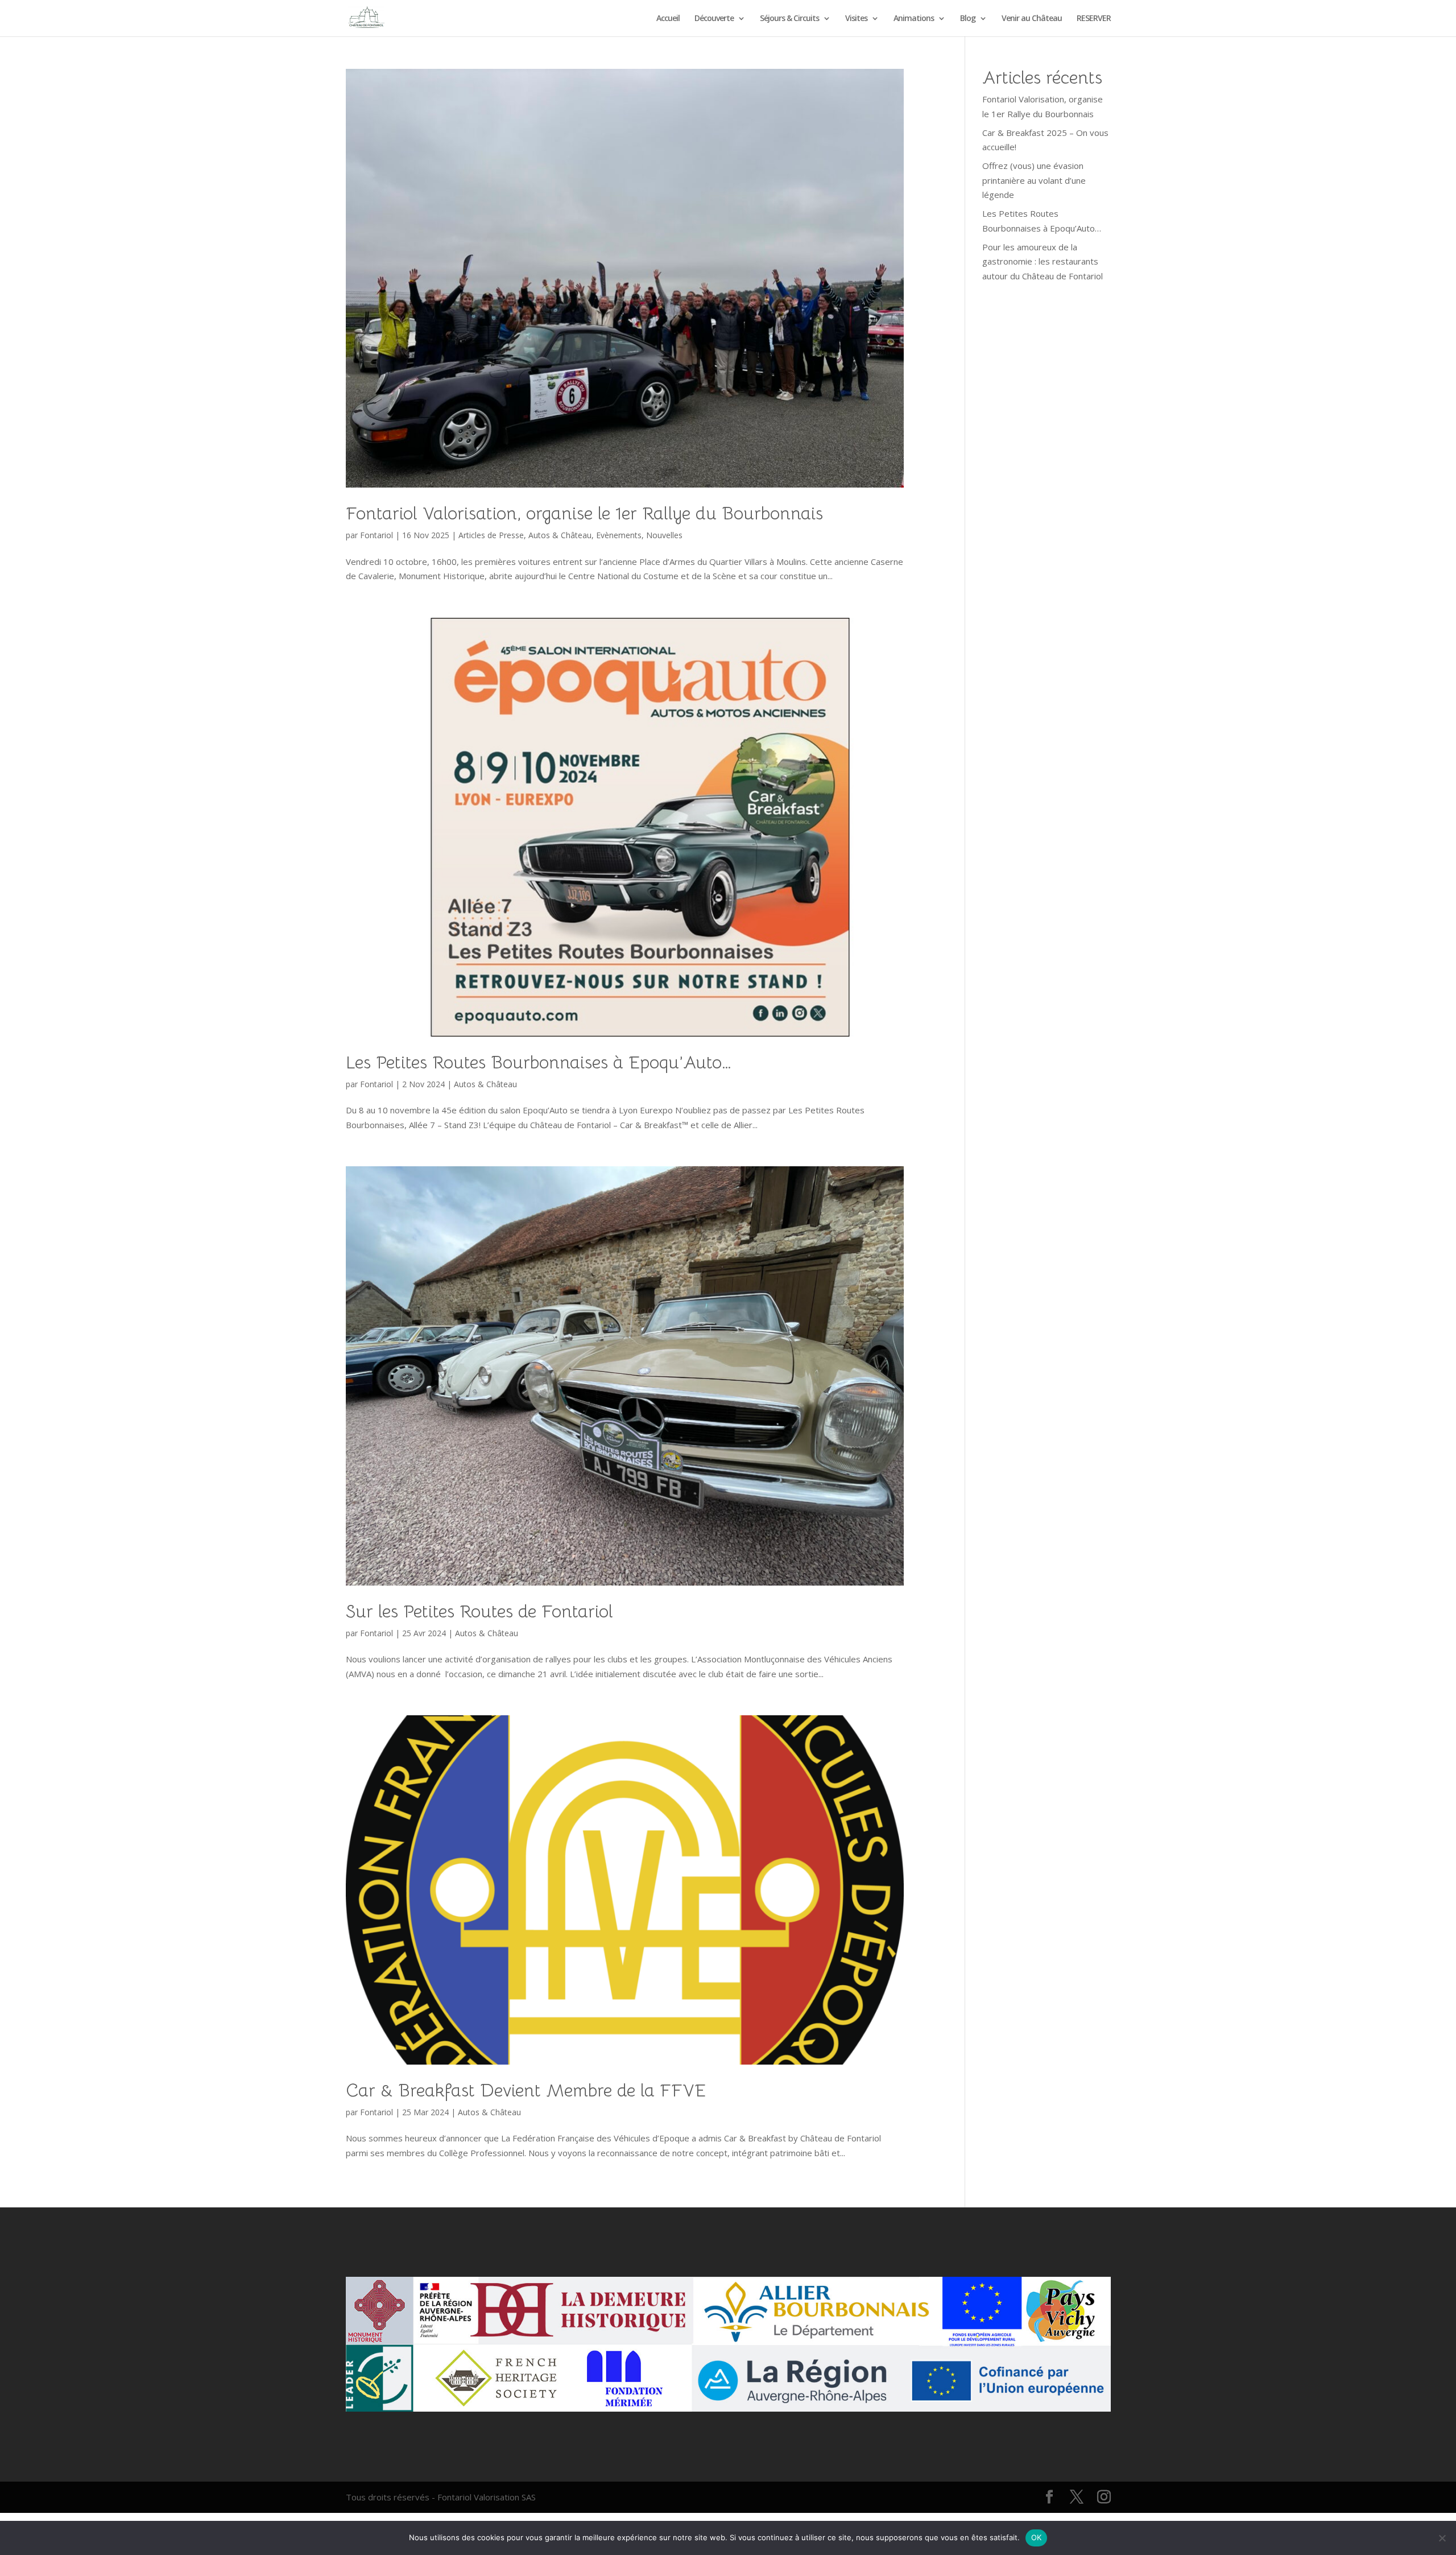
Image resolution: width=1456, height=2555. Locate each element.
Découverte (714, 19)
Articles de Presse (491, 535)
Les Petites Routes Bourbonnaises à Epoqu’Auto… (539, 1062)
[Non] (1442, 2538)
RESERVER (1094, 19)
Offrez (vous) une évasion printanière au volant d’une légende (1034, 180)
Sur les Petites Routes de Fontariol (479, 1611)
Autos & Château (560, 535)
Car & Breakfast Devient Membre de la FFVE (526, 2090)
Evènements (619, 535)
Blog (968, 19)
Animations (914, 19)
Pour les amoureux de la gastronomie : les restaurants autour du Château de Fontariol (1043, 261)
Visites (856, 19)
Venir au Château (1032, 19)
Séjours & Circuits (789, 19)
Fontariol (377, 535)
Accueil (668, 19)
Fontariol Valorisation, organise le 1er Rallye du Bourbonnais (584, 513)
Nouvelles (664, 535)
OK (1037, 2537)
